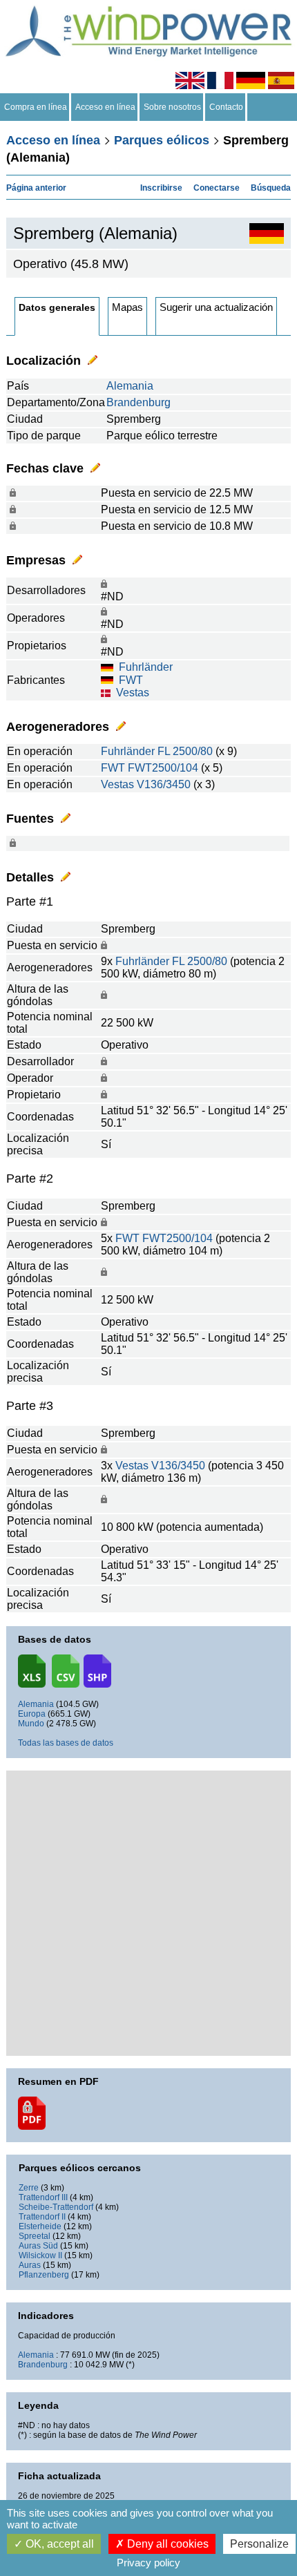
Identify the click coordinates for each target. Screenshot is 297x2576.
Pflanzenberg (44, 2275)
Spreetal (35, 2236)
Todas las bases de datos (66, 1743)
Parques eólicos (162, 140)
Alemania (130, 386)
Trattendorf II (42, 2217)
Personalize (259, 2544)
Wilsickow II (40, 2255)
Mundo (31, 1724)
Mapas (127, 307)
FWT (131, 680)
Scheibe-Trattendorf (56, 2207)
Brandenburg (138, 402)
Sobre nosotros (172, 107)
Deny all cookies (166, 2544)
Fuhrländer (146, 667)
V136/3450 (164, 784)
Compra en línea (36, 107)
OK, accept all (58, 2544)
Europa (32, 1714)
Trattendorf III (43, 2197)
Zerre (29, 2188)
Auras (30, 2265)
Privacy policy (148, 2563)
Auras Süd (38, 2246)
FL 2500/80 (185, 751)
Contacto (226, 107)
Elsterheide (40, 2226)
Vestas (133, 693)
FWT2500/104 (163, 768)
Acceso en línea (105, 107)
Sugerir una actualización (216, 307)
